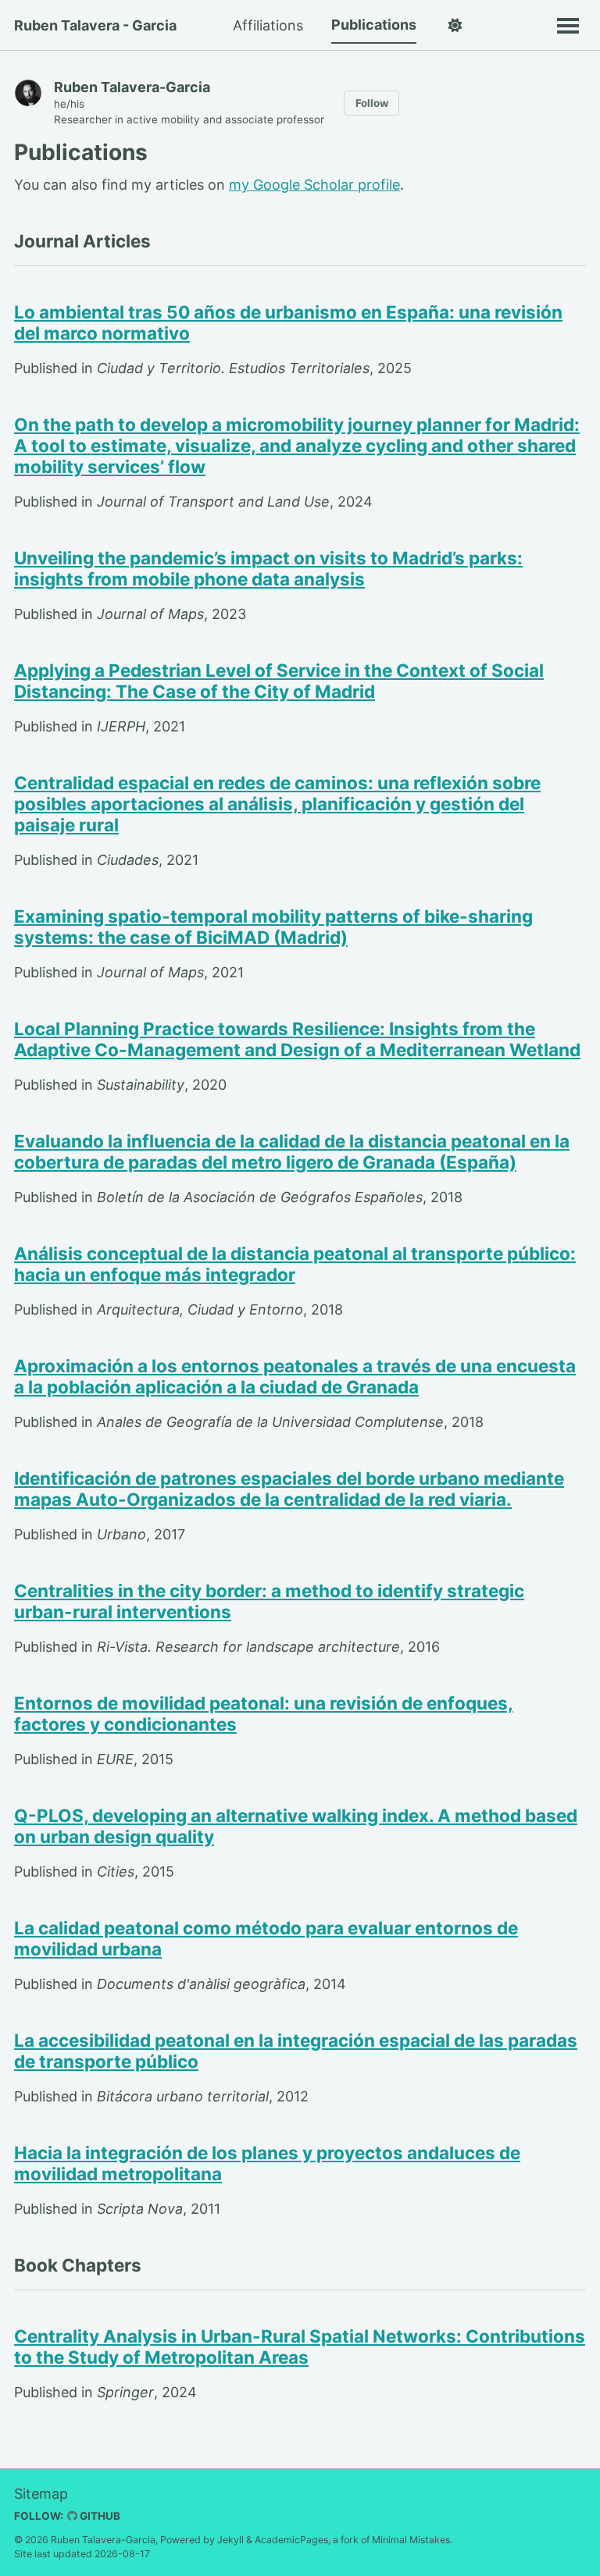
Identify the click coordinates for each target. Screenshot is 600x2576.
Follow (372, 103)
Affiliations (268, 25)
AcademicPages (291, 2540)
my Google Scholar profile (314, 185)
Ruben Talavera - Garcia (95, 25)
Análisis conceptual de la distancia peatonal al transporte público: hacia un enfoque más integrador (295, 1264)
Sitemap (41, 2494)
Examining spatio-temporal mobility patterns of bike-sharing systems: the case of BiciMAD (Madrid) (273, 927)
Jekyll (230, 2540)
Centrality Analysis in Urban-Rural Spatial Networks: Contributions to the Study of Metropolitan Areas (300, 2347)
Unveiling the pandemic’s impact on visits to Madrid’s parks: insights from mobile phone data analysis (268, 568)
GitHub (99, 2516)
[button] (454, 26)
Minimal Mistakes (411, 2540)
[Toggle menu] (568, 25)
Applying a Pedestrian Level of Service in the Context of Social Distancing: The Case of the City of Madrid (279, 681)
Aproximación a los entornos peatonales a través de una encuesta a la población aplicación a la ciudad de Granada (295, 1376)
